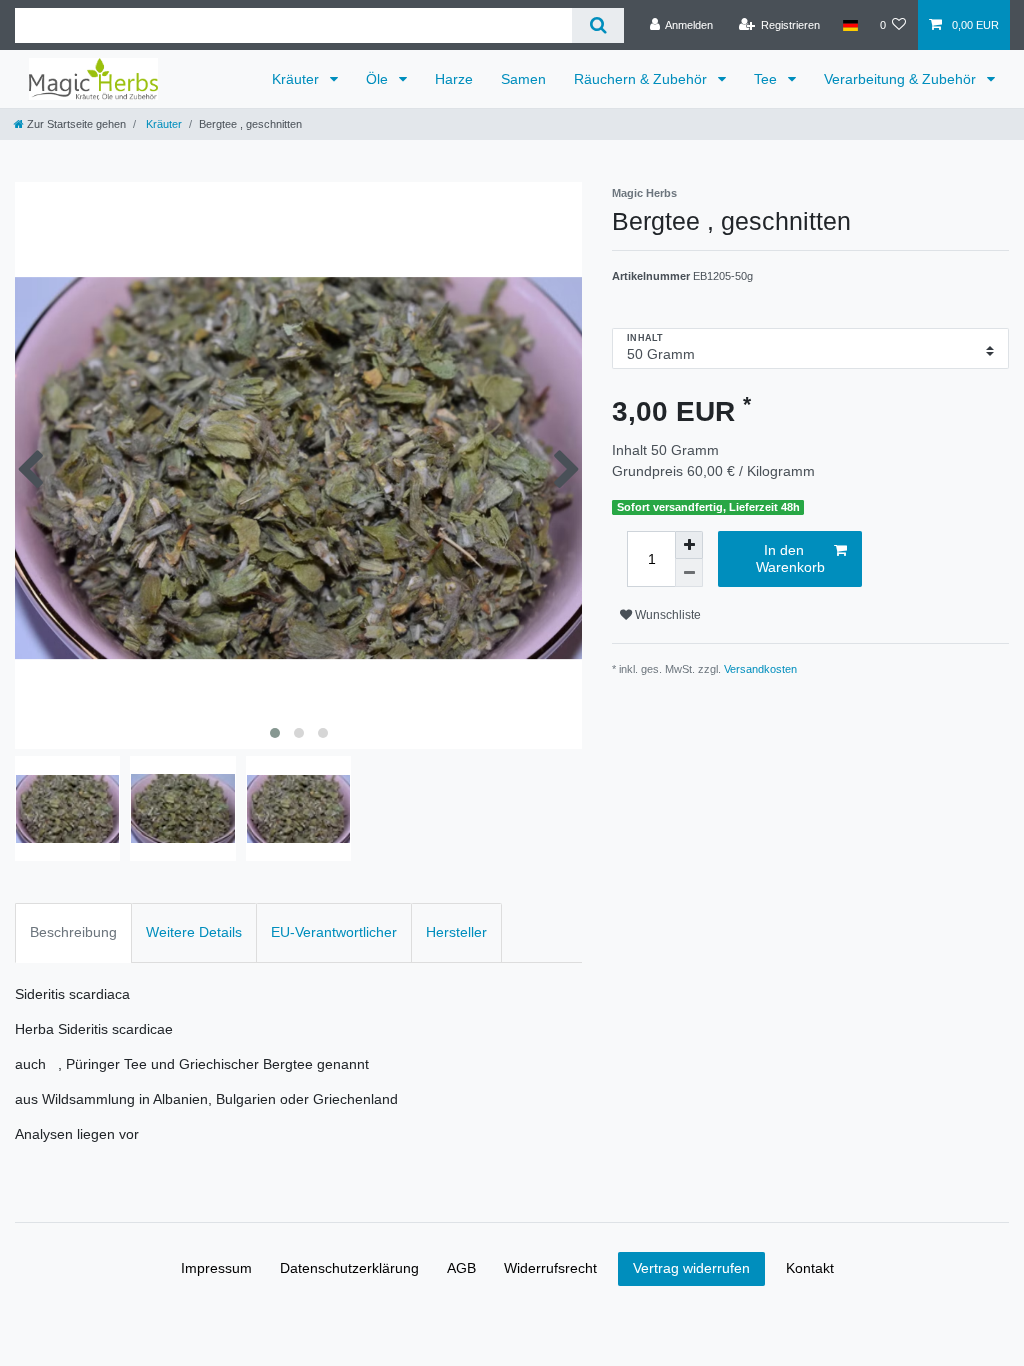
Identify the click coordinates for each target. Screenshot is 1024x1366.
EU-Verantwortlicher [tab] (334, 932)
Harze (454, 79)
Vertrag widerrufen (691, 1268)
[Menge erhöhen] (689, 545)
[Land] (849, 25)
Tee (767, 79)
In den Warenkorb (790, 559)
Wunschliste (666, 615)
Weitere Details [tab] (194, 932)
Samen (523, 79)
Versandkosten (760, 669)
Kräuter (297, 79)
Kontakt (810, 1268)
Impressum (216, 1268)
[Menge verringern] (689, 573)
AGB (461, 1268)
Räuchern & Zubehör (642, 79)
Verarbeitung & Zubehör (902, 79)
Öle (379, 79)
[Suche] (597, 25)
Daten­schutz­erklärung (349, 1268)
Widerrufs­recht (550, 1268)
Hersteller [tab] (456, 932)
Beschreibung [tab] (73, 932)
